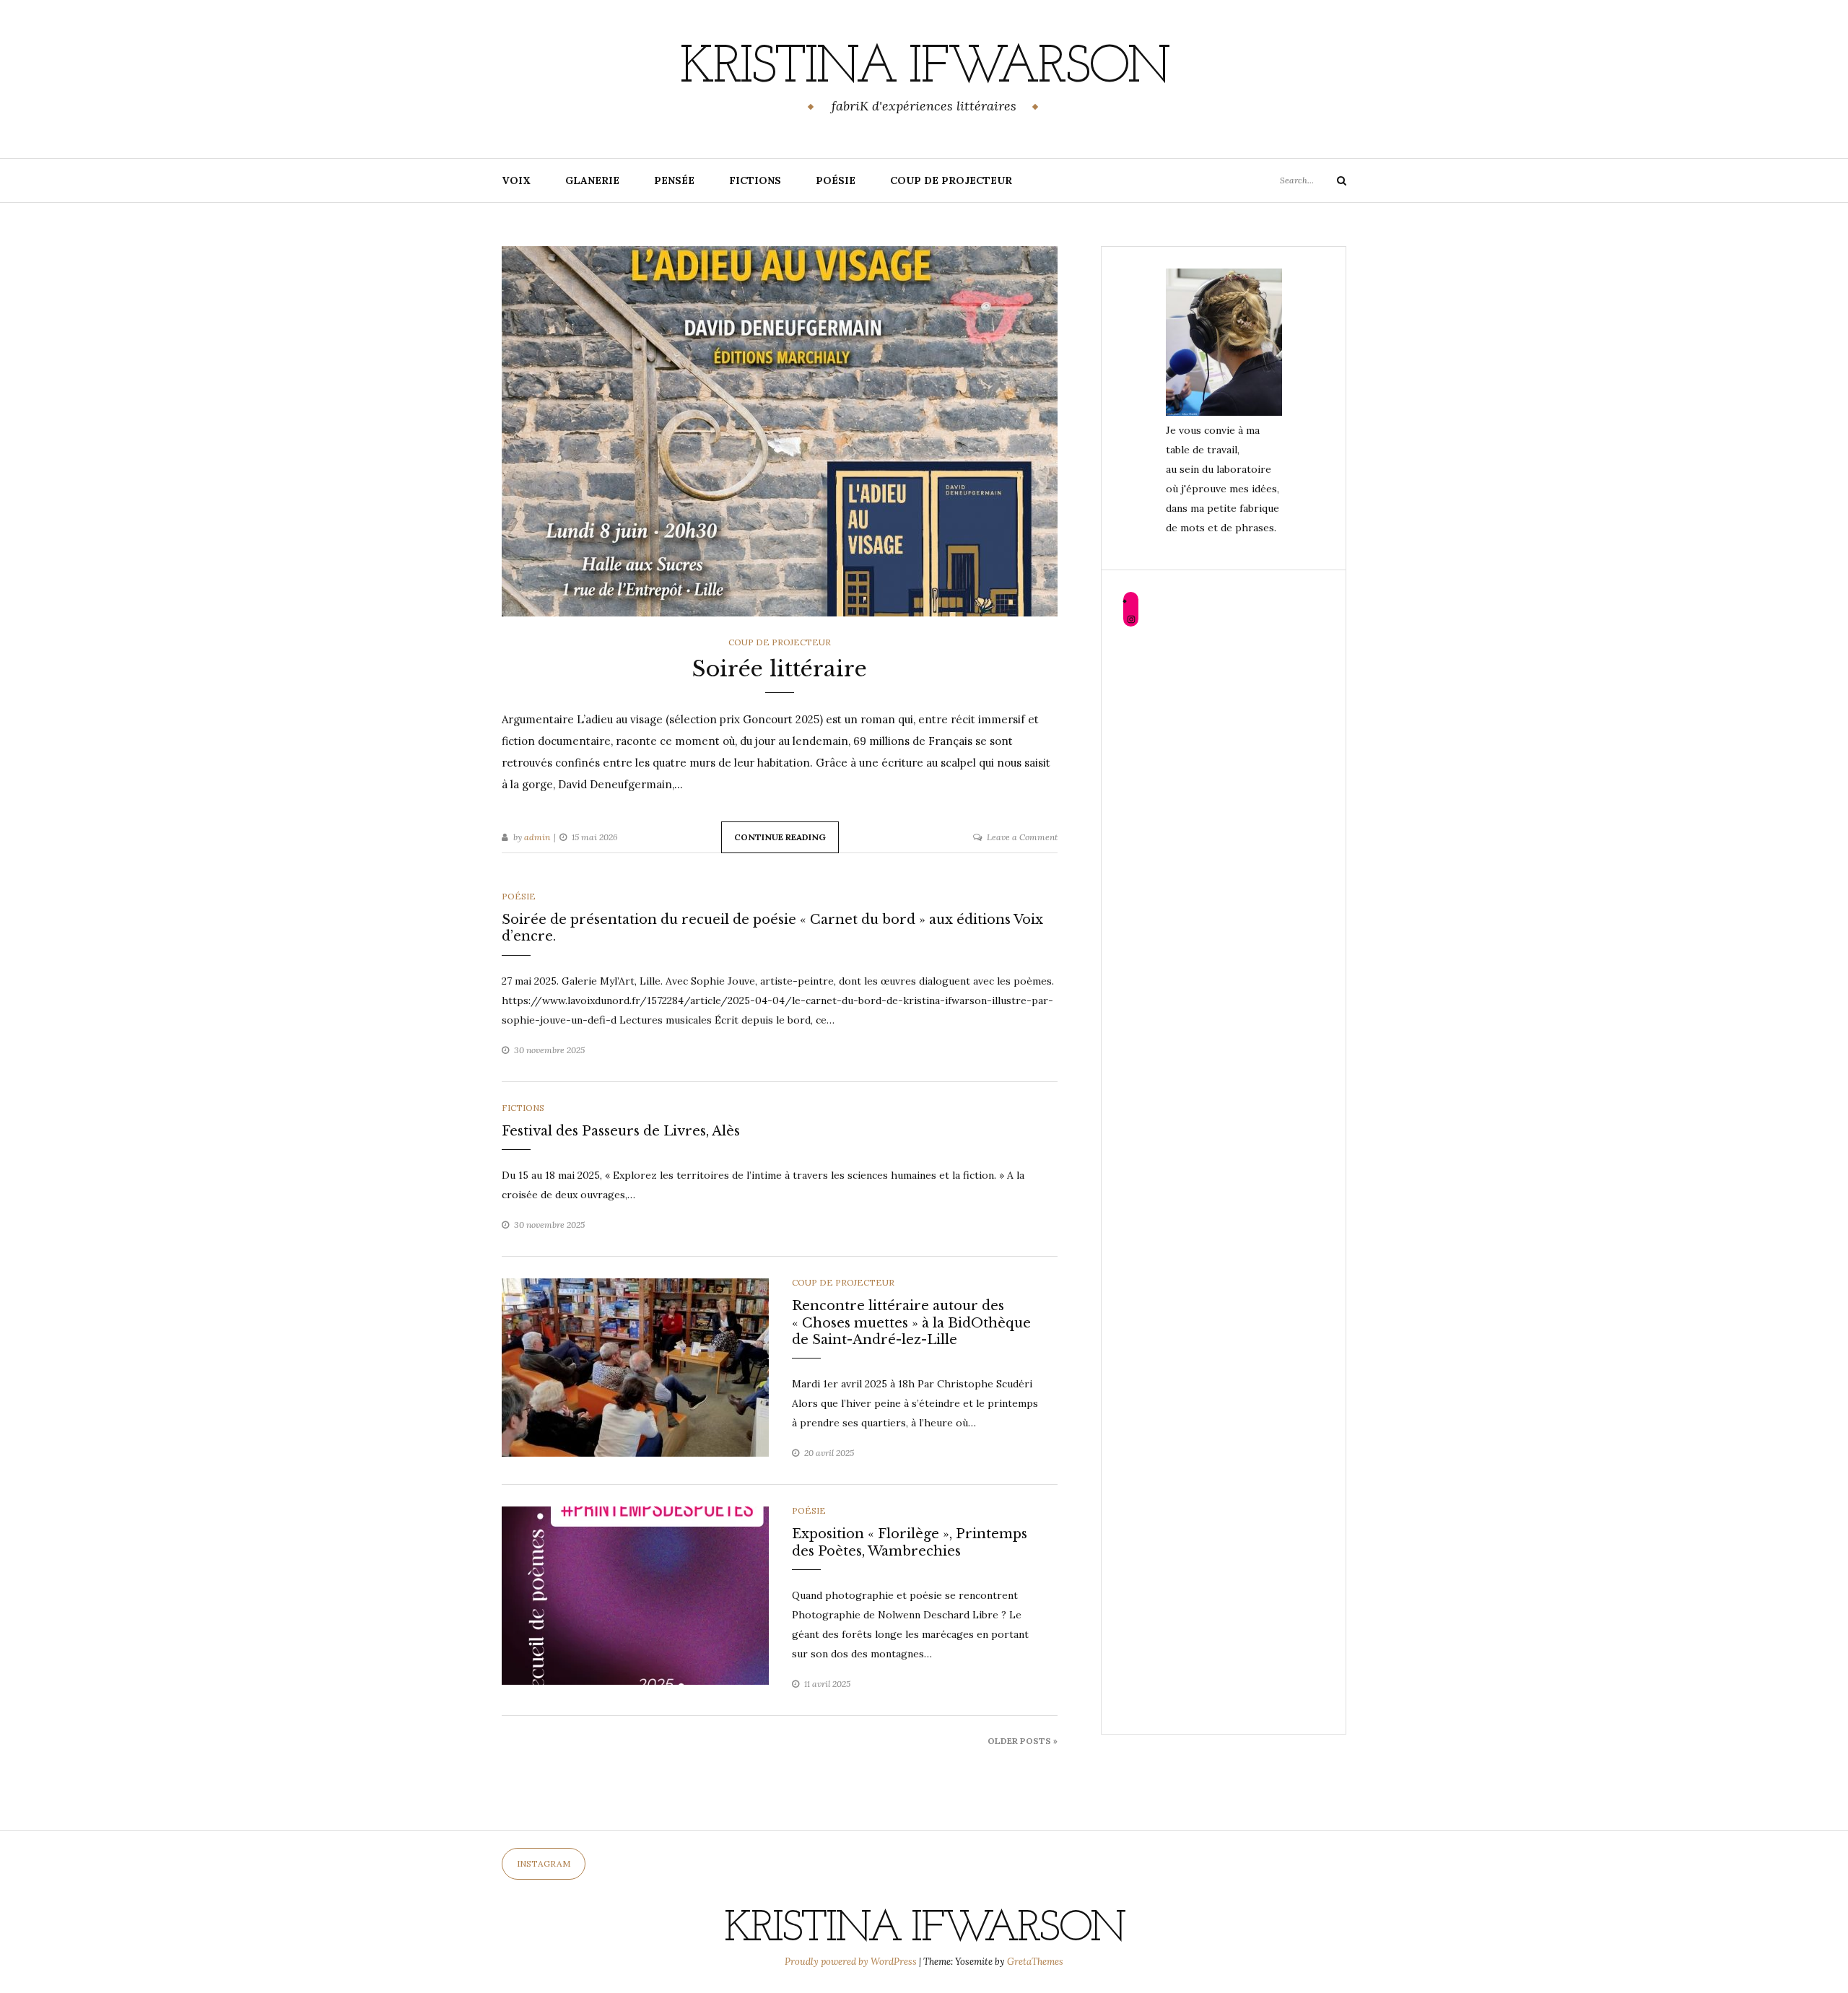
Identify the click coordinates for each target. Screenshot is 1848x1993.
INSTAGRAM (544, 1863)
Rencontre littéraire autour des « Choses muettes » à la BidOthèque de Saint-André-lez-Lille (911, 1323)
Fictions (755, 180)
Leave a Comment (1022, 837)
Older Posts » (1023, 1741)
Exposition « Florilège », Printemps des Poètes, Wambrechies (910, 1542)
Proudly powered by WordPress (852, 1962)
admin (537, 837)
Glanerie (592, 180)
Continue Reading (780, 837)
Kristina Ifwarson (924, 69)
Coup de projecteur (951, 180)
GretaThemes (1035, 1962)
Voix (516, 180)
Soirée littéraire (780, 669)
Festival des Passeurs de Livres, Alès (621, 1131)
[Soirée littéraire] (780, 430)
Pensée (674, 180)
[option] (635, 1368)
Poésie (836, 180)
